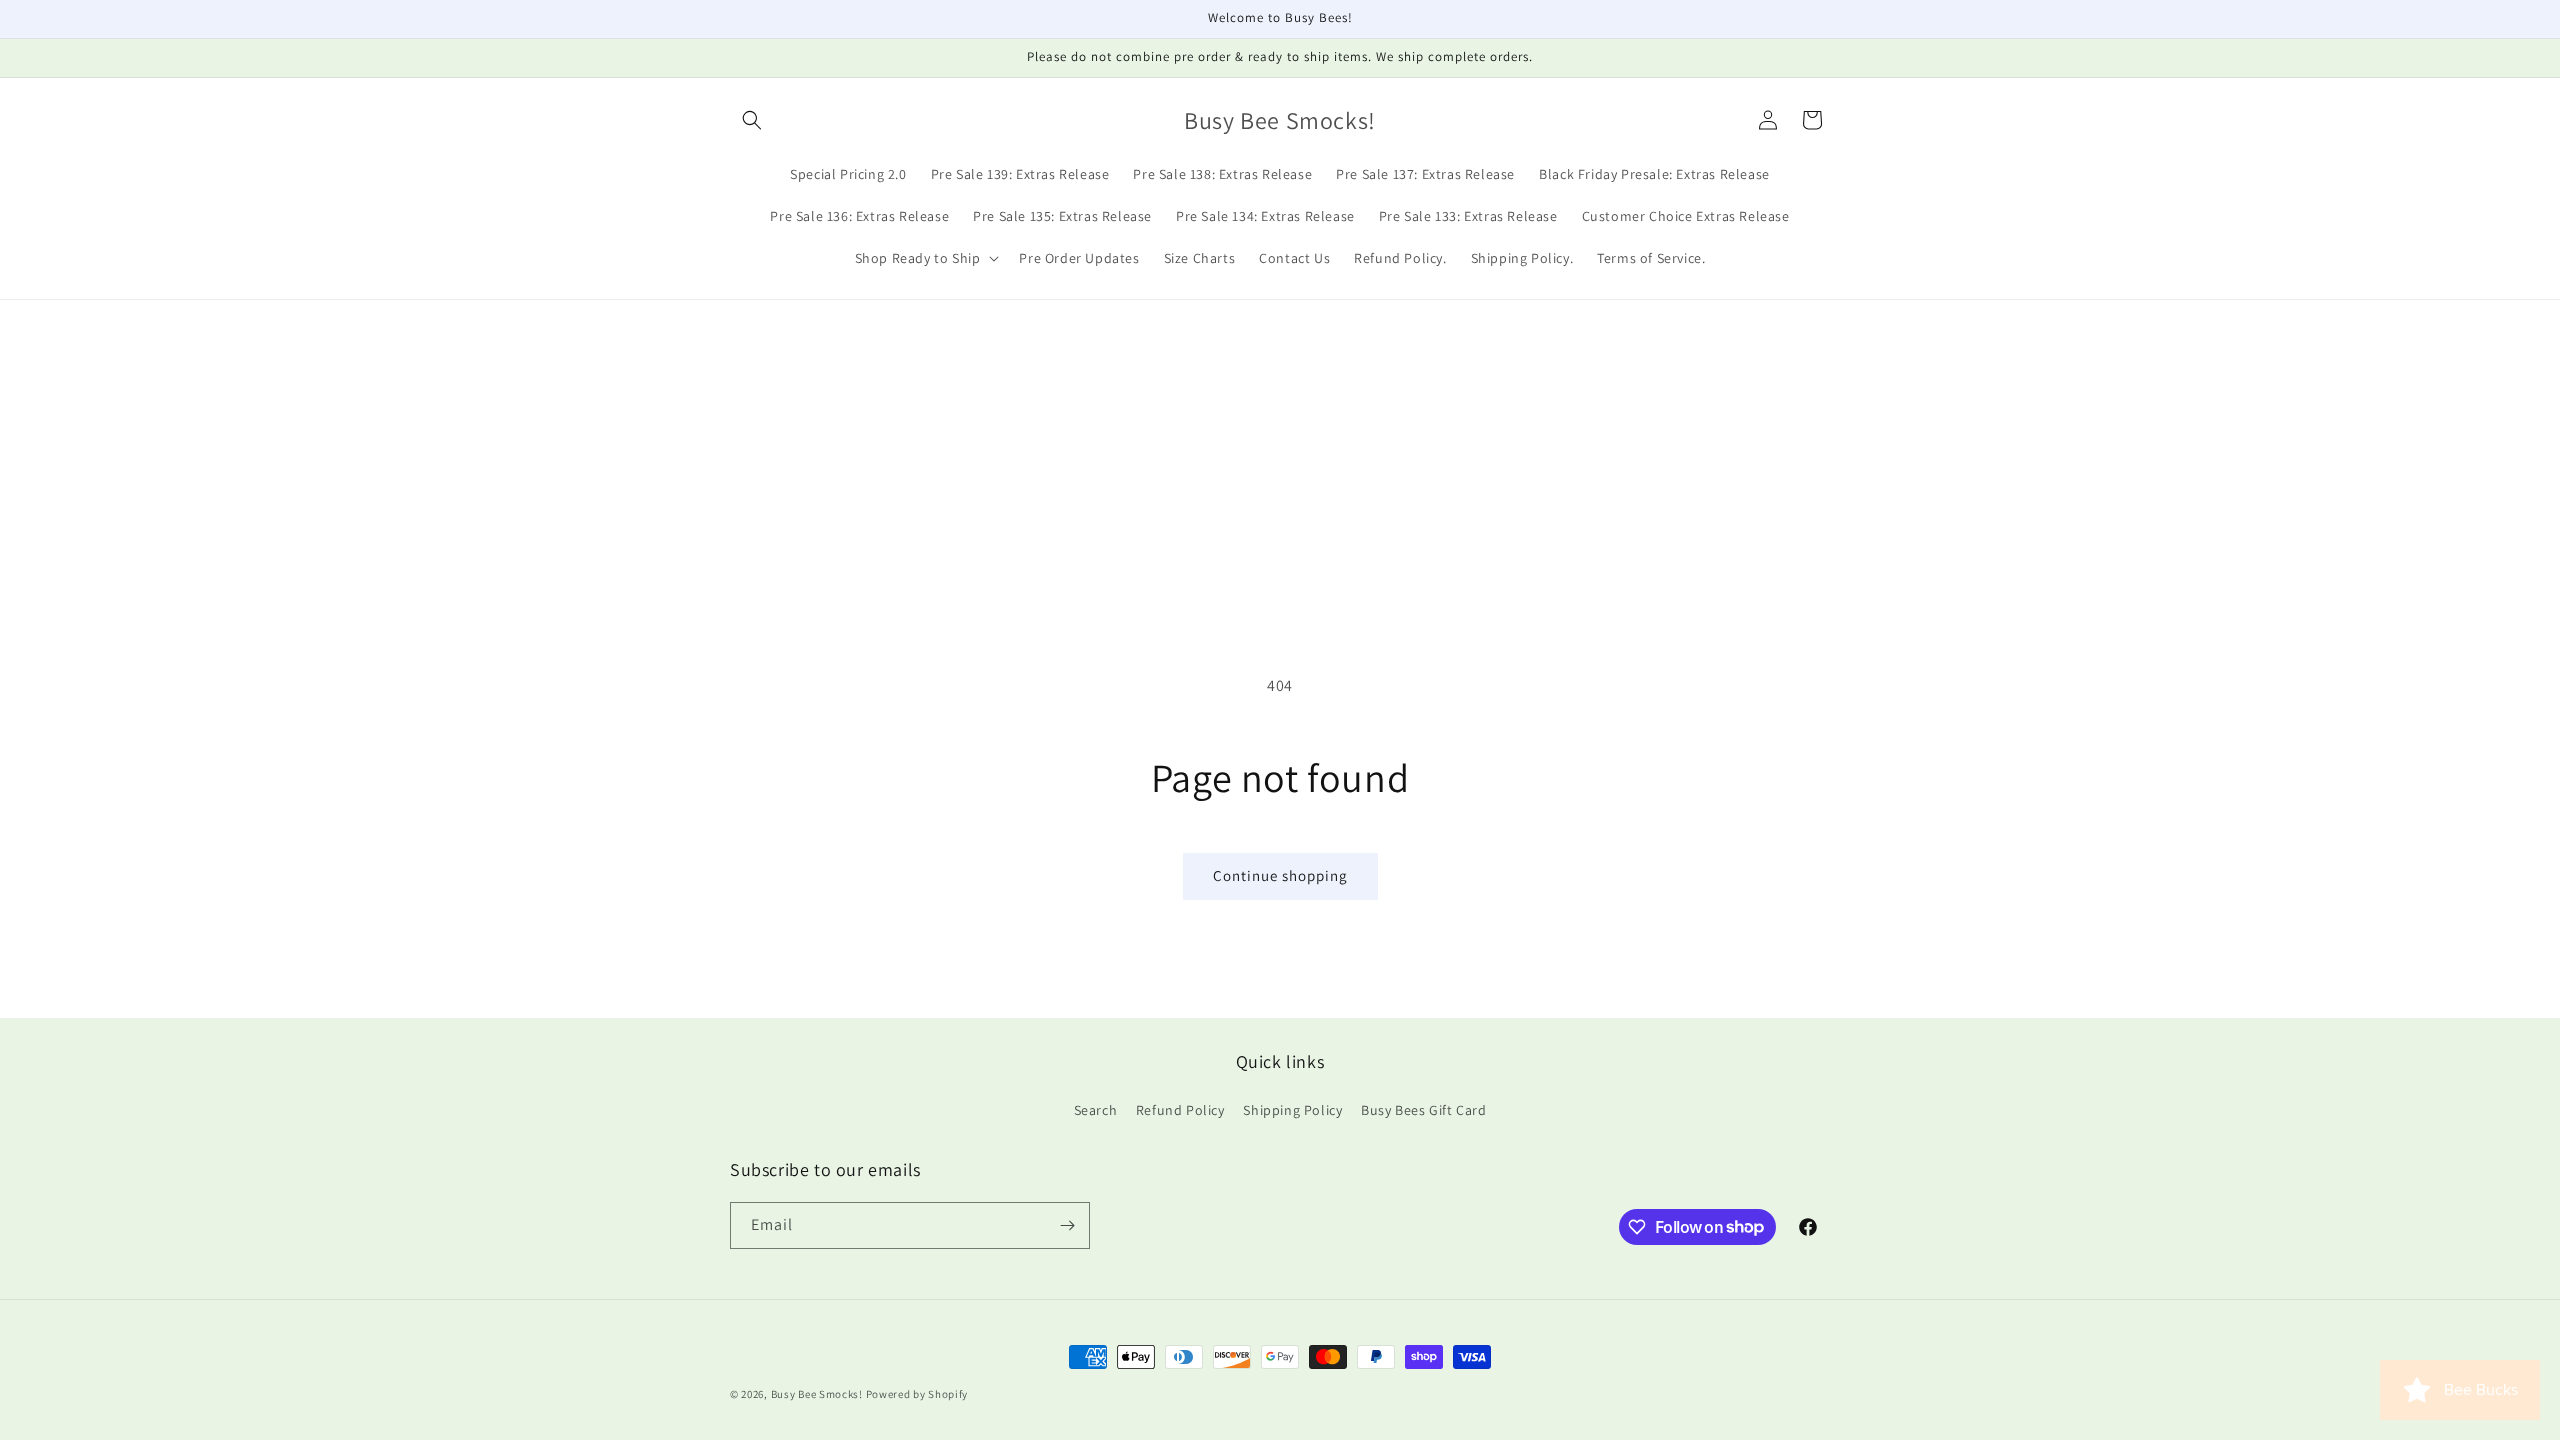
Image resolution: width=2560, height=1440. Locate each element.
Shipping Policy (1292, 1110)
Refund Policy (1180, 1110)
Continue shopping (1280, 875)
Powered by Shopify (917, 1394)
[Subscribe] (1067, 1225)
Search (1096, 1110)
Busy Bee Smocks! (818, 1394)
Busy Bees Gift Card (1423, 1110)
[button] (752, 120)
